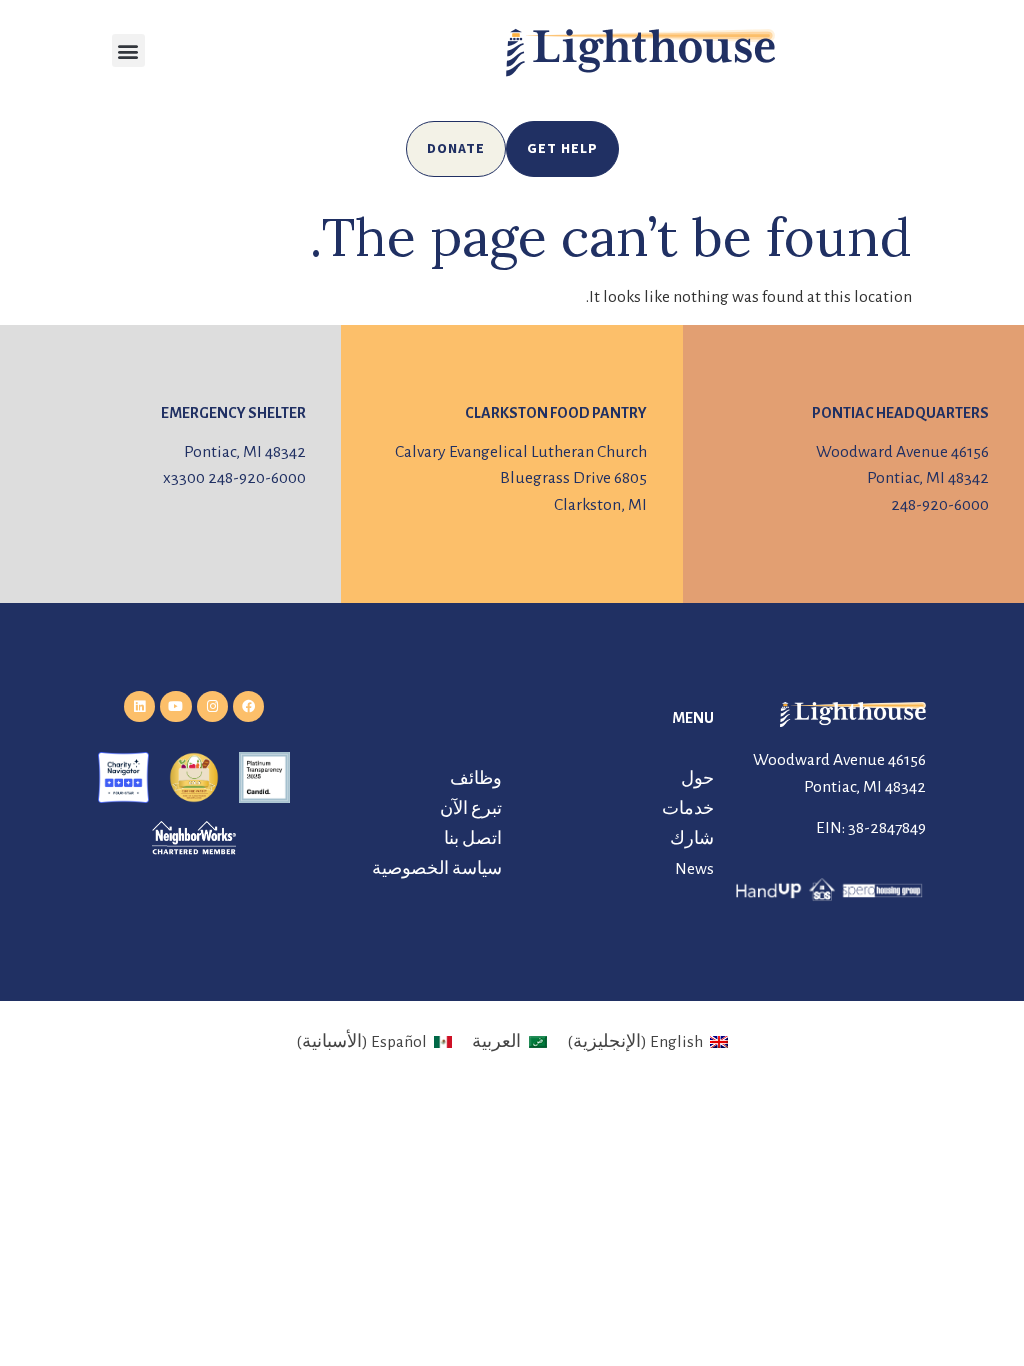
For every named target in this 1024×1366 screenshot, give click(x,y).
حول (697, 779)
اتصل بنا (473, 839)
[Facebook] (248, 706)
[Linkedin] (139, 706)
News (694, 869)
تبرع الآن (471, 809)
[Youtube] (175, 706)
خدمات (688, 809)
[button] (128, 50)
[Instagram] (212, 706)
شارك (692, 839)
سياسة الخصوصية (437, 869)
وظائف (476, 779)
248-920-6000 (940, 505)
